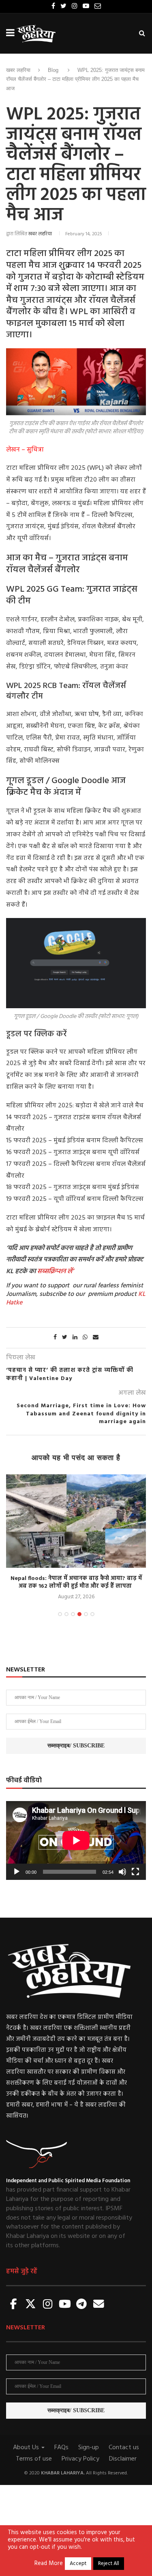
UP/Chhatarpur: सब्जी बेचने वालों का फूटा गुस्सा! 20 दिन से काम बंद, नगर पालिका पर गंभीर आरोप (76, 1583)
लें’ (70, 1272)
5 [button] (86, 1614)
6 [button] (92, 1614)
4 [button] (79, 1614)
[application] (76, 1840)
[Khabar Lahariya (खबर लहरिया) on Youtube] (65, 2305)
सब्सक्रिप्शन (51, 1272)
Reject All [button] (109, 2564)
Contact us (124, 2448)
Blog (53, 70)
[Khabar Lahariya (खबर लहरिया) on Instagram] (48, 2305)
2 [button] (66, 1614)
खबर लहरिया (18, 70)
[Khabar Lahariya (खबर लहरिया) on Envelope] (98, 2305)
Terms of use (34, 2459)
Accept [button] (78, 2564)
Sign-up (89, 2448)
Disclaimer (123, 2459)
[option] (76, 1538)
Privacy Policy (80, 2459)
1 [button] (60, 1614)
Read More (49, 2564)
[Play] (17, 1872)
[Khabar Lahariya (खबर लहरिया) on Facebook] (14, 2305)
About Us (27, 2448)
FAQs (61, 2448)
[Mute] (122, 1872)
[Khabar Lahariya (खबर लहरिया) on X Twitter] (31, 2305)
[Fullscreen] (135, 1872)
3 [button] (73, 1614)
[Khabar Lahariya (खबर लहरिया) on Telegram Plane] (81, 2305)
